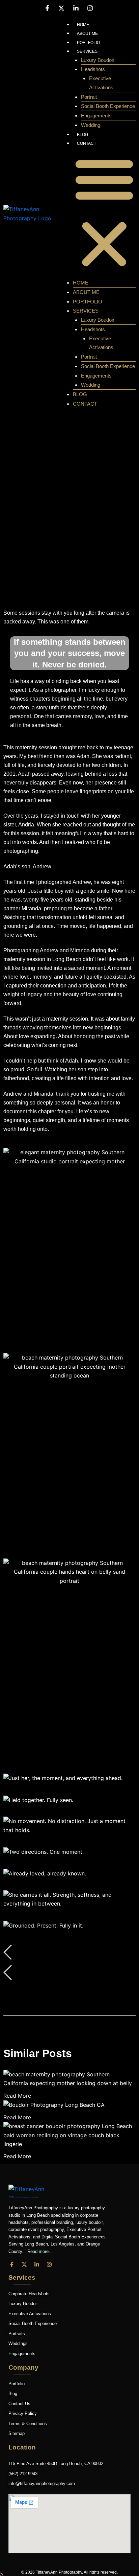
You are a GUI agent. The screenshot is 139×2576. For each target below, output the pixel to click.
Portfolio (88, 43)
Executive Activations (101, 83)
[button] (104, 213)
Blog (82, 135)
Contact (87, 143)
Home (83, 25)
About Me (87, 33)
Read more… (39, 2251)
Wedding (91, 125)
